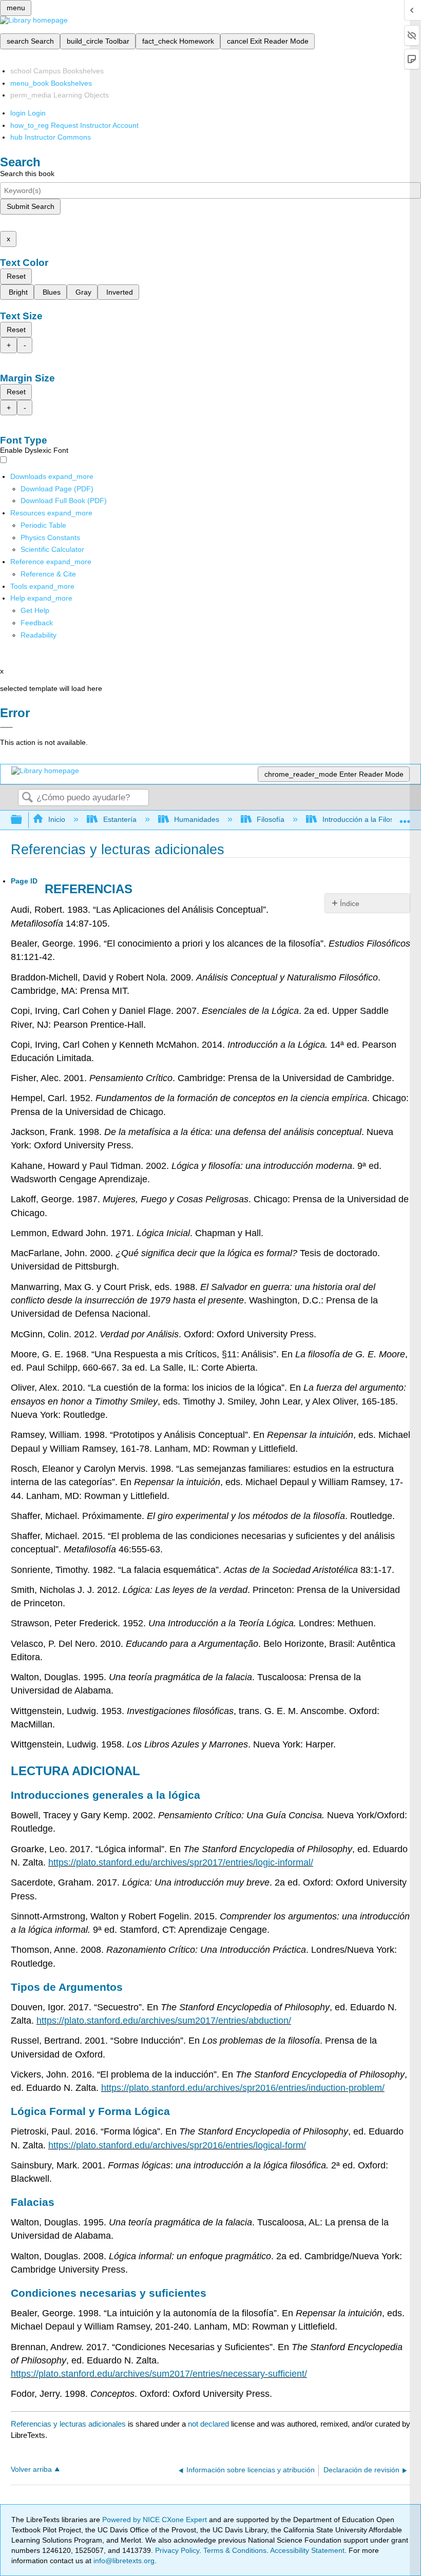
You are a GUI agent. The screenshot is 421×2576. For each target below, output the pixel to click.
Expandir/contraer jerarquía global (23, 820)
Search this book (27, 174)
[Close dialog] (6, 727)
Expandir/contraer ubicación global (405, 817)
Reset (16, 276)
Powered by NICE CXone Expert (156, 2520)
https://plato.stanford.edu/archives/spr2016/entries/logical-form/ (177, 2145)
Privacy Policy (177, 2550)
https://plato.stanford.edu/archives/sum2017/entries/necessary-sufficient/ (159, 2374)
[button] (37, 623)
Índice (350, 903)
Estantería (120, 819)
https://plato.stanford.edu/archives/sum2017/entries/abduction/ (164, 2021)
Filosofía (271, 819)
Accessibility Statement (307, 2550)
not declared (209, 2424)
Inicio (57, 819)
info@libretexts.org (123, 2561)
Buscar (27, 798)
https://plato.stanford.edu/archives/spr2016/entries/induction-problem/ (243, 2088)
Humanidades (197, 819)
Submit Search (31, 206)
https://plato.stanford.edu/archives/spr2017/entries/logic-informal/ (181, 1862)
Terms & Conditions (235, 2550)
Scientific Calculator (52, 549)
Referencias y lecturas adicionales (68, 2424)
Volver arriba (31, 2469)
